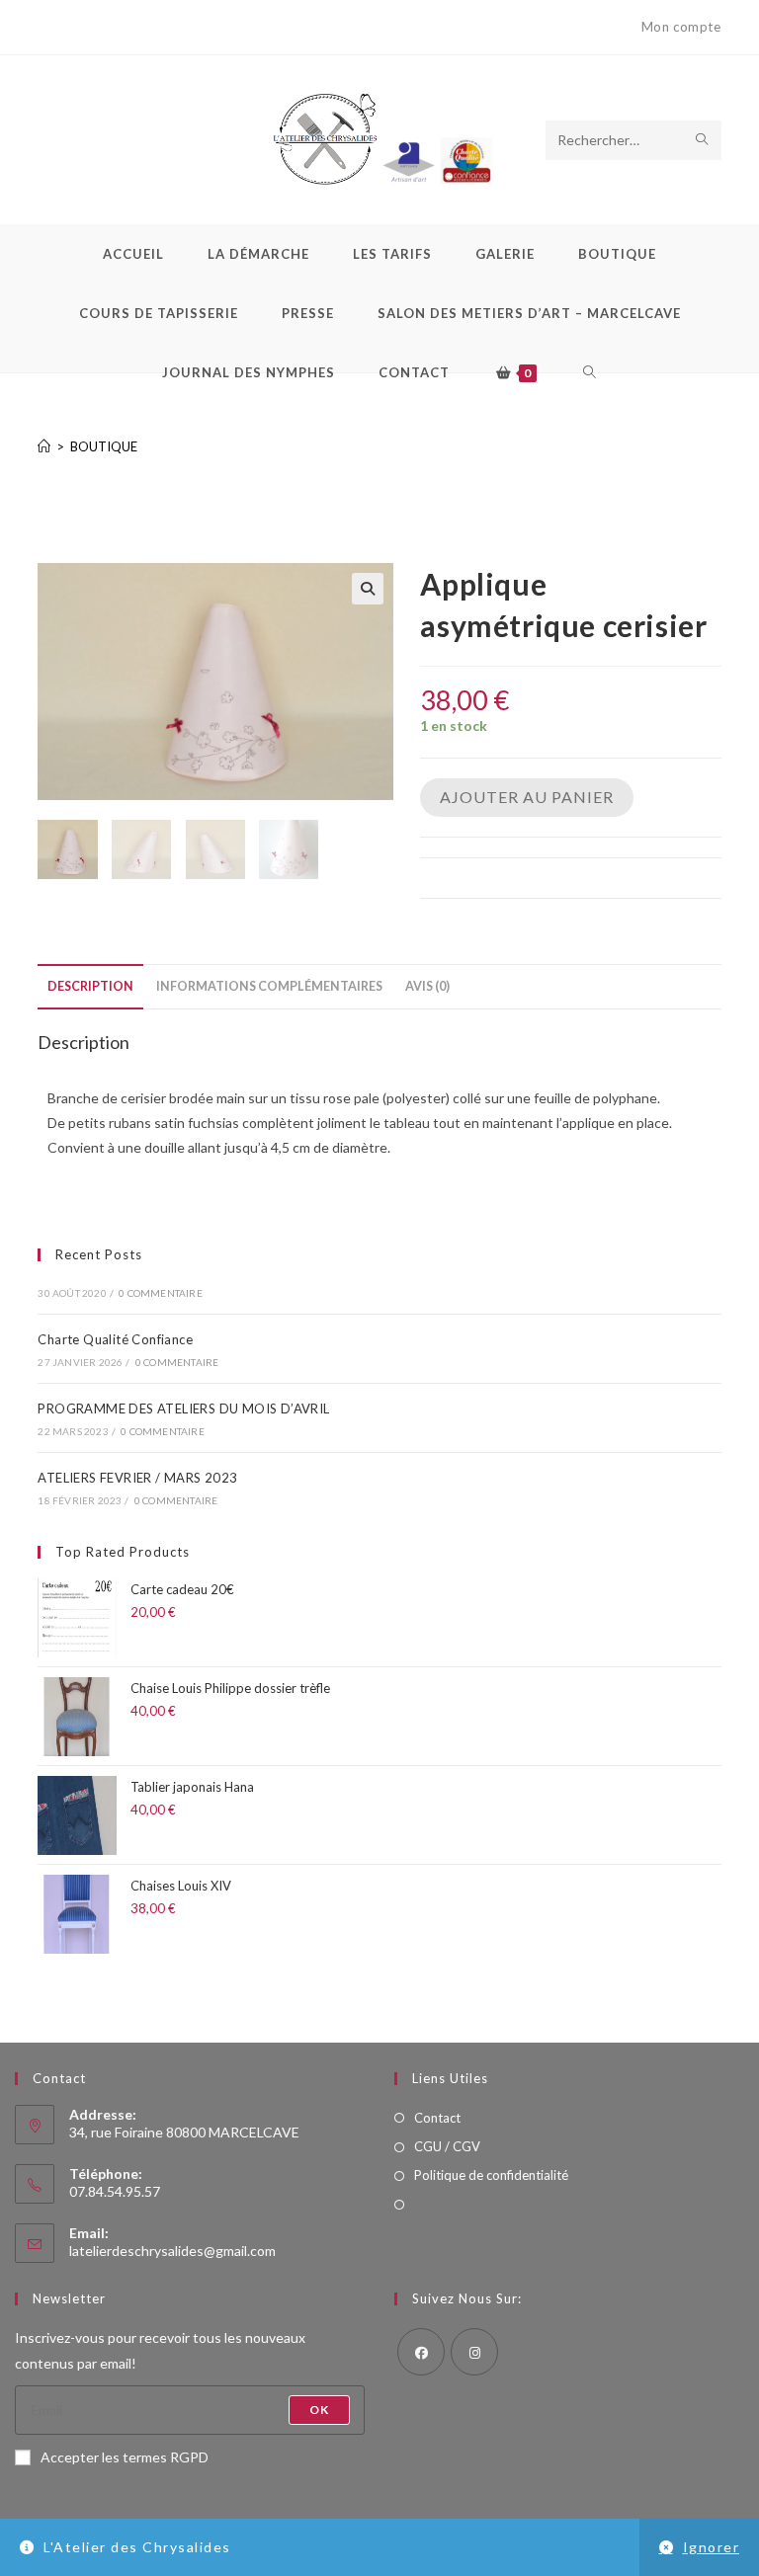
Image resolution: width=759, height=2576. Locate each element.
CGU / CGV (447, 2146)
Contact (437, 2118)
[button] (368, 589)
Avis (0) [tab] (427, 986)
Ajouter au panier (527, 797)
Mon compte (681, 27)
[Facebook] (421, 2352)
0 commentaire (161, 1293)
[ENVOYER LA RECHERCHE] (703, 140)
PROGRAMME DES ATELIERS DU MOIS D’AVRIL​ (183, 1409)
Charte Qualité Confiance (115, 1339)
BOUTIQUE (104, 446)
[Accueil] (44, 446)
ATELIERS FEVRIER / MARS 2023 (137, 1478)
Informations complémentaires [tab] (269, 986)
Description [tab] (90, 986)
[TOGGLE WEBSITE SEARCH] (590, 372)
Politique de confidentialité (491, 2175)
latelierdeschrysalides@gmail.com (172, 2251)
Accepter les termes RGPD (125, 2457)
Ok (319, 2410)
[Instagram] (474, 2352)
